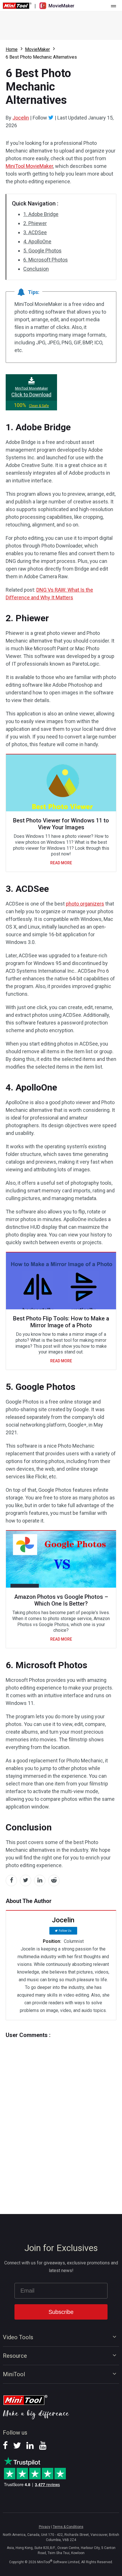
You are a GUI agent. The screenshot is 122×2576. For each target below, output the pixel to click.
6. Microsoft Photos (46, 260)
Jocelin (21, 118)
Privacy (45, 2527)
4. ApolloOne (37, 241)
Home (12, 49)
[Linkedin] (30, 2447)
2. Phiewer (35, 223)
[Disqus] (61, 2115)
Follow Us (65, 1931)
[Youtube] (43, 2447)
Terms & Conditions (68, 2527)
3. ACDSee (35, 232)
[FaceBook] (5, 2447)
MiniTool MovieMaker (29, 166)
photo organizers (85, 904)
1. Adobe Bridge (41, 214)
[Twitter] (51, 118)
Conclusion (36, 269)
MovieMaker (37, 49)
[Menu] (113, 6)
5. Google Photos (42, 251)
